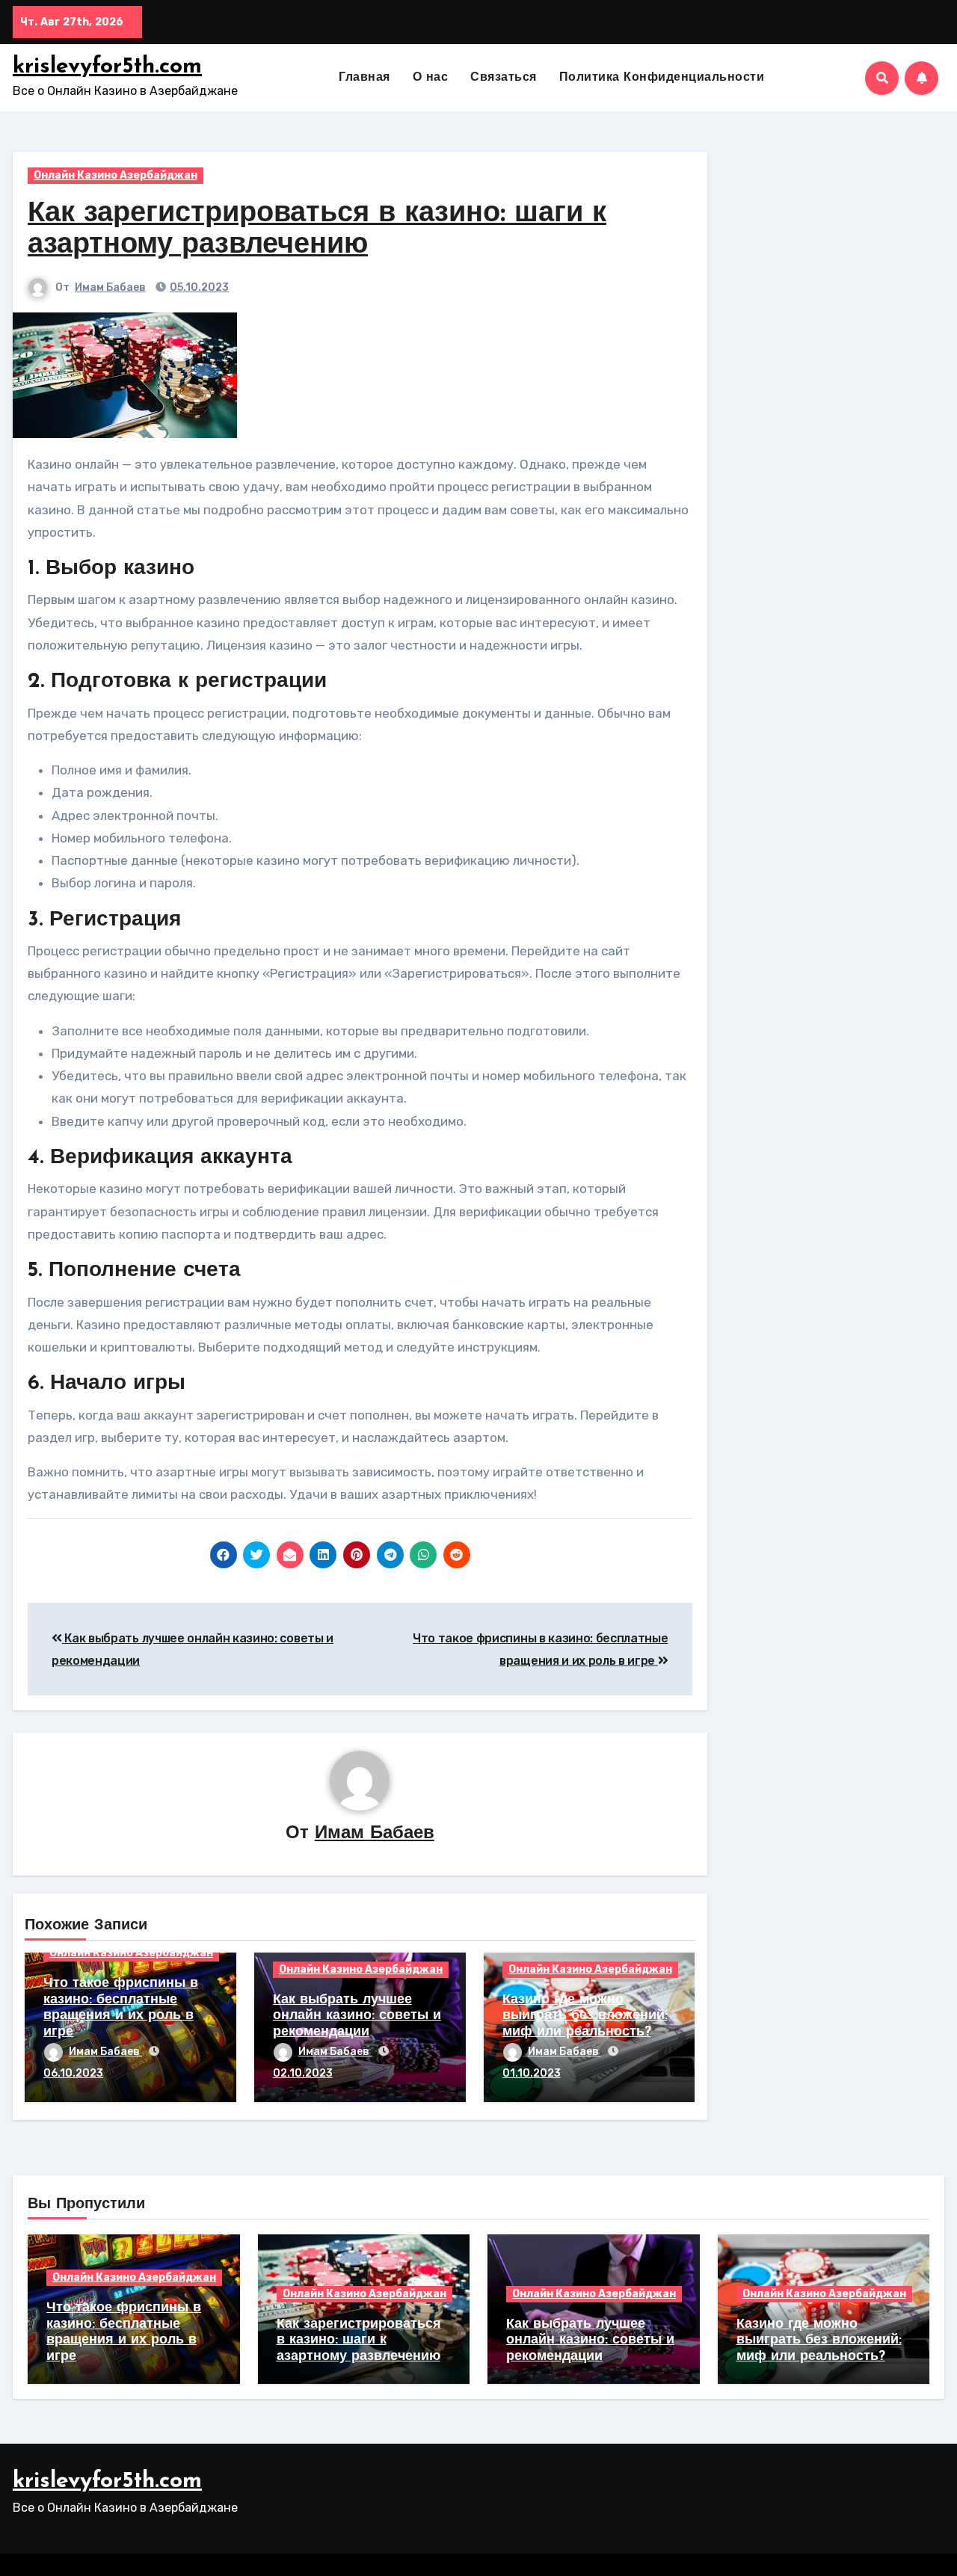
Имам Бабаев (110, 287)
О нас (431, 78)
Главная (364, 78)
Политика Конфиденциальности (662, 78)
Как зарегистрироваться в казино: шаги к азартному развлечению (359, 2341)
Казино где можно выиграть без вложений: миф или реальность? (585, 2016)
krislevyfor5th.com (107, 67)
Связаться (504, 78)
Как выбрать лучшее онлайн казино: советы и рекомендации (357, 2016)
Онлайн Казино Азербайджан (116, 175)
